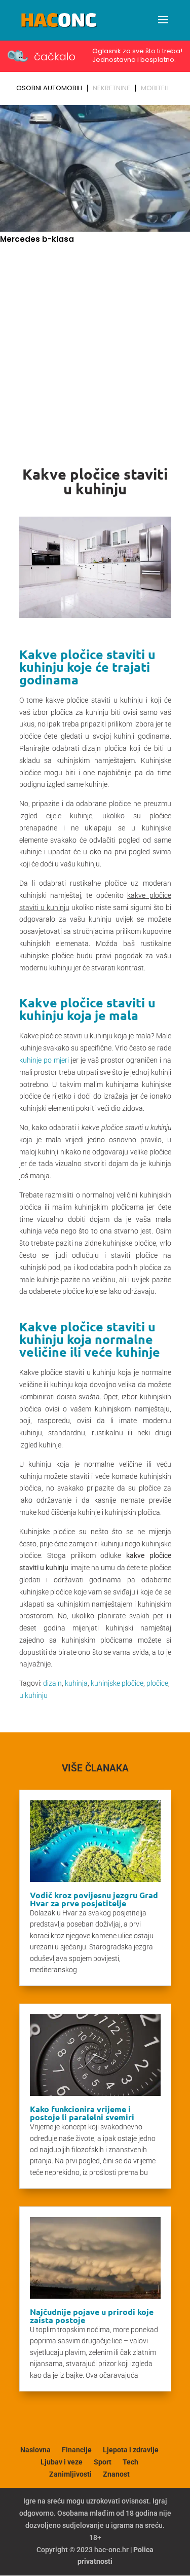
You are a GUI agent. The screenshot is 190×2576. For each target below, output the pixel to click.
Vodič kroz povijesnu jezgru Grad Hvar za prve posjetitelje (94, 1899)
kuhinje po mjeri (44, 1060)
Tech (130, 2462)
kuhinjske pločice (117, 1683)
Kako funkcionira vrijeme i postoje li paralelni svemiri (82, 2113)
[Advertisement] (95, 347)
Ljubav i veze (62, 2462)
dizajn (52, 1683)
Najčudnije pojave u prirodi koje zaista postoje (92, 2316)
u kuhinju (33, 1695)
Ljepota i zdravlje (131, 2450)
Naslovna (35, 2450)
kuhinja (76, 1683)
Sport (103, 2462)
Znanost (116, 2474)
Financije (77, 2450)
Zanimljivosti (70, 2474)
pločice (157, 1683)
